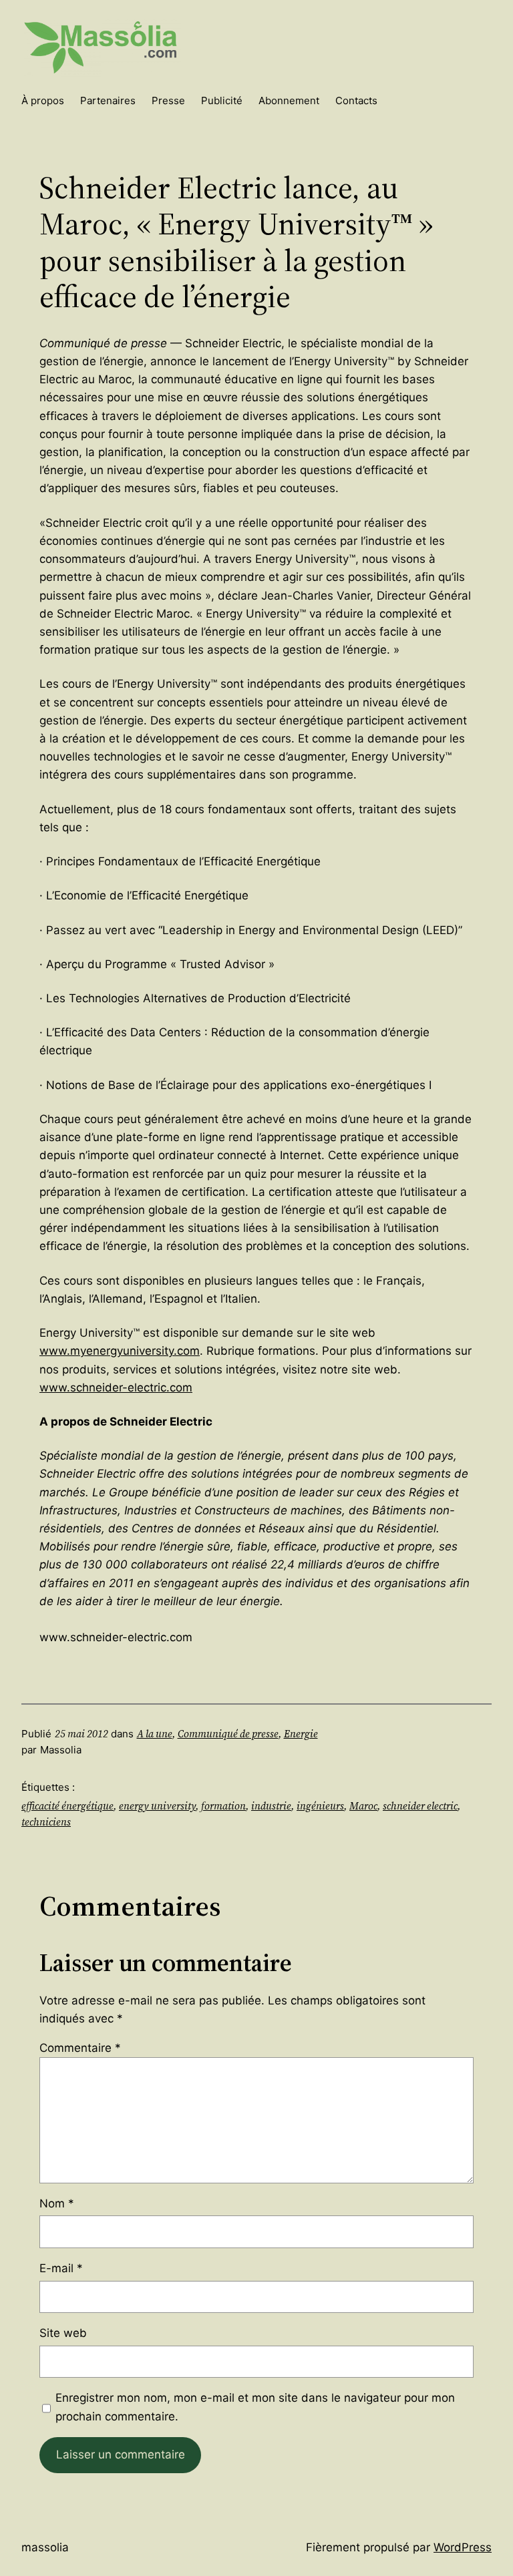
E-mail (61, 2268)
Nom (57, 2203)
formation (223, 1806)
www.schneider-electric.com (116, 1387)
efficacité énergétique (67, 1806)
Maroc (363, 1806)
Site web (63, 2333)
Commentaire (80, 2048)
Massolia (45, 2547)
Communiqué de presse (228, 1734)
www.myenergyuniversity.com (120, 1351)
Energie (301, 1734)
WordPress (463, 2547)
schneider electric (420, 1806)
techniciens (46, 1822)
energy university (157, 1806)
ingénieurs (320, 1806)
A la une (155, 1734)
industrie (271, 1806)
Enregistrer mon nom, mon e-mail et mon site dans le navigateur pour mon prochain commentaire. (255, 2407)
